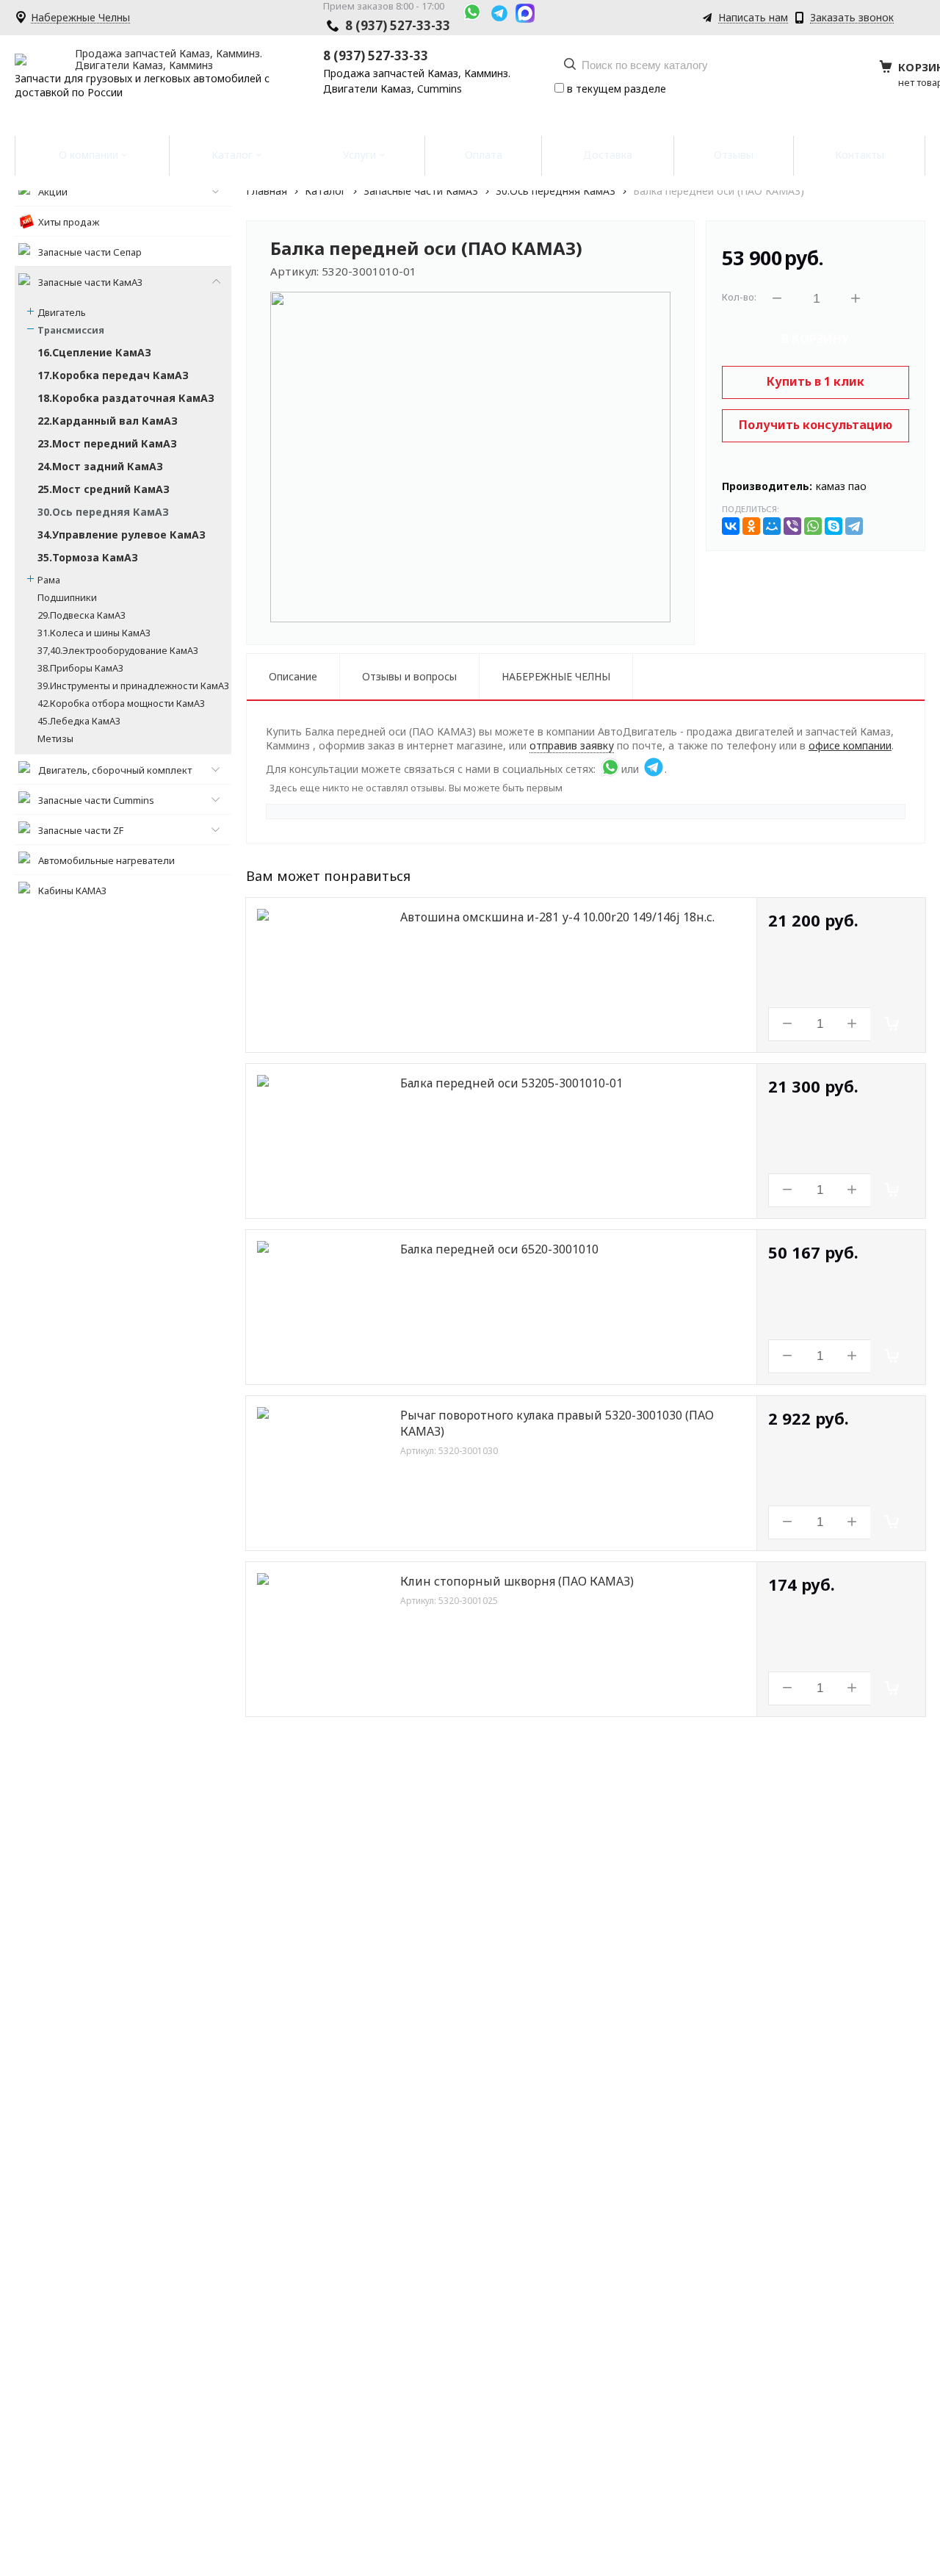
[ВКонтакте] (731, 526)
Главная (267, 191)
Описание (293, 676)
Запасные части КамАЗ (421, 191)
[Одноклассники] (751, 526)
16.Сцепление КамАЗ (94, 352)
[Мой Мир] (772, 526)
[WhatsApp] (813, 526)
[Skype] (834, 526)
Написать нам (753, 18)
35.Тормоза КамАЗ (88, 557)
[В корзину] (892, 1024)
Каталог (325, 191)
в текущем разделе (615, 89)
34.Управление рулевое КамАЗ (122, 535)
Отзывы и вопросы (409, 676)
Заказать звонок (852, 18)
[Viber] (792, 526)
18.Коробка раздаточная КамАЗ (126, 398)
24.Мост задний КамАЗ (100, 466)
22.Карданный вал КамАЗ (108, 421)
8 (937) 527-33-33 (398, 25)
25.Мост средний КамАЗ (104, 489)
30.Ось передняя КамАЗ (103, 512)
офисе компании (850, 745)
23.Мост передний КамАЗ (107, 443)
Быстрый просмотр (331, 1031)
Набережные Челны (80, 18)
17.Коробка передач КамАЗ (113, 375)
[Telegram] (854, 526)
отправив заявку (572, 745)
